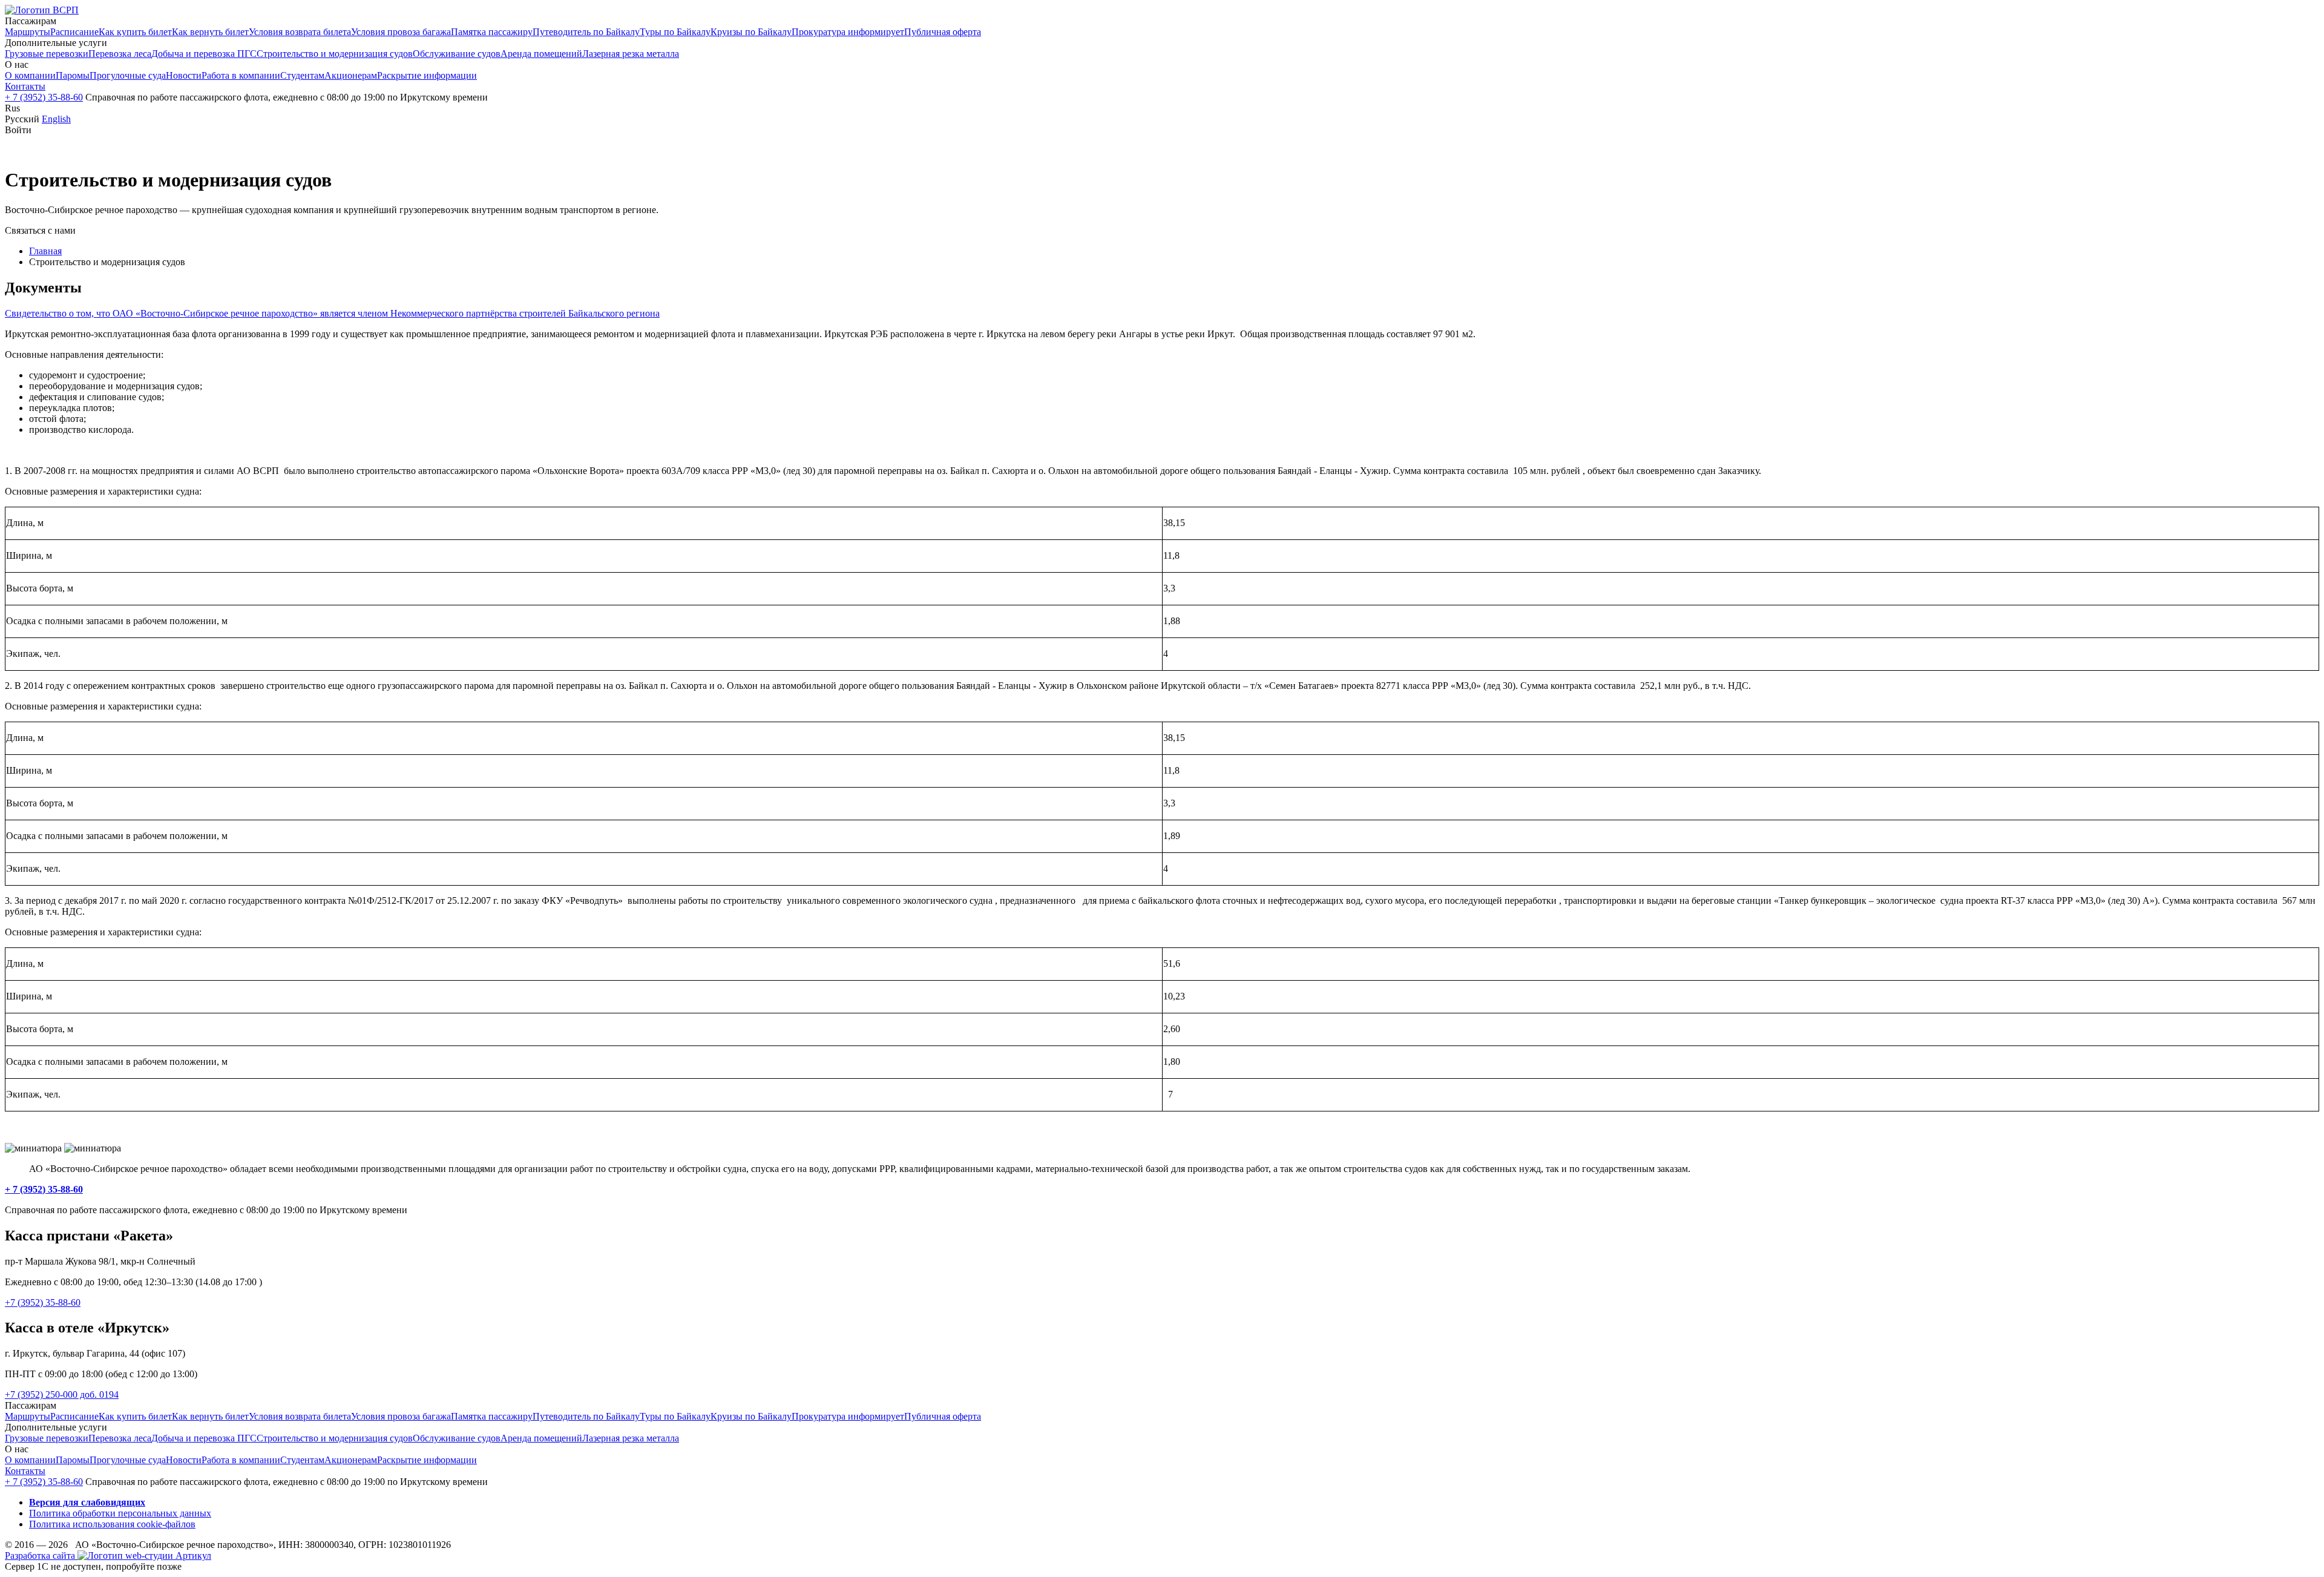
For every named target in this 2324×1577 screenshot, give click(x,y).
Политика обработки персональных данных (120, 1513)
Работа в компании (241, 75)
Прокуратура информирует (848, 32)
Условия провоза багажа (401, 32)
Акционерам (351, 75)
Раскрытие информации (427, 75)
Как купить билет (135, 32)
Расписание (74, 32)
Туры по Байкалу (675, 32)
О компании (30, 75)
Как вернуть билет (210, 32)
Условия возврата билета (300, 32)
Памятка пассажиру (492, 32)
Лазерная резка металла (631, 54)
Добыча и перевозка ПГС (204, 54)
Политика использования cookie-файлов (112, 1524)
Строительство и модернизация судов (335, 54)
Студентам (302, 75)
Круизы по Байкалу (751, 32)
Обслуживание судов (457, 54)
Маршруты (28, 32)
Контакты (25, 86)
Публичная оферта (943, 32)
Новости (184, 75)
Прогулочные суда (128, 75)
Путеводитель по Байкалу (586, 32)
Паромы (73, 75)
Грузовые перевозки (47, 54)
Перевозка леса (120, 54)
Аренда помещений (541, 54)
